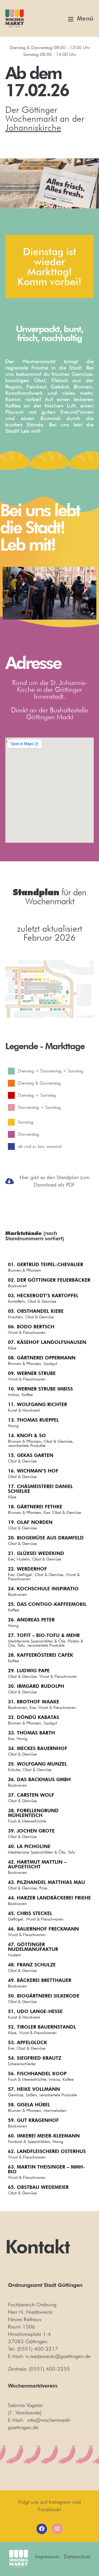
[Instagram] (57, 2529)
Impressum (47, 2556)
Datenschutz (77, 2556)
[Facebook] (42, 2529)
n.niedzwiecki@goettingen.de (58, 2356)
